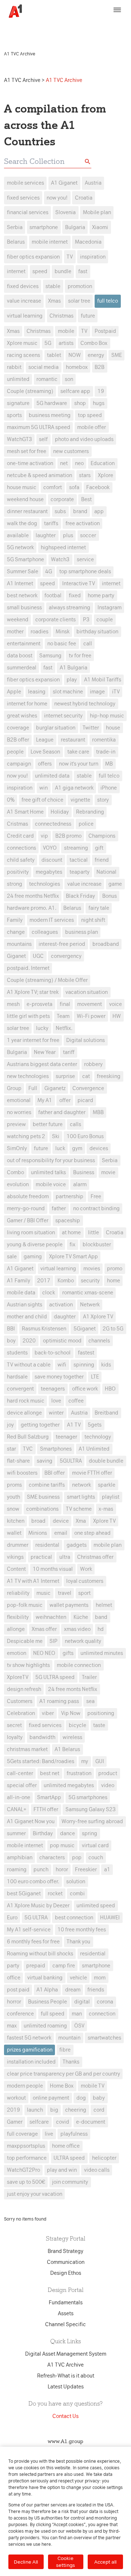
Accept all (105, 2562)
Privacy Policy (41, 31)
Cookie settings (65, 2562)
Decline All (26, 2562)
